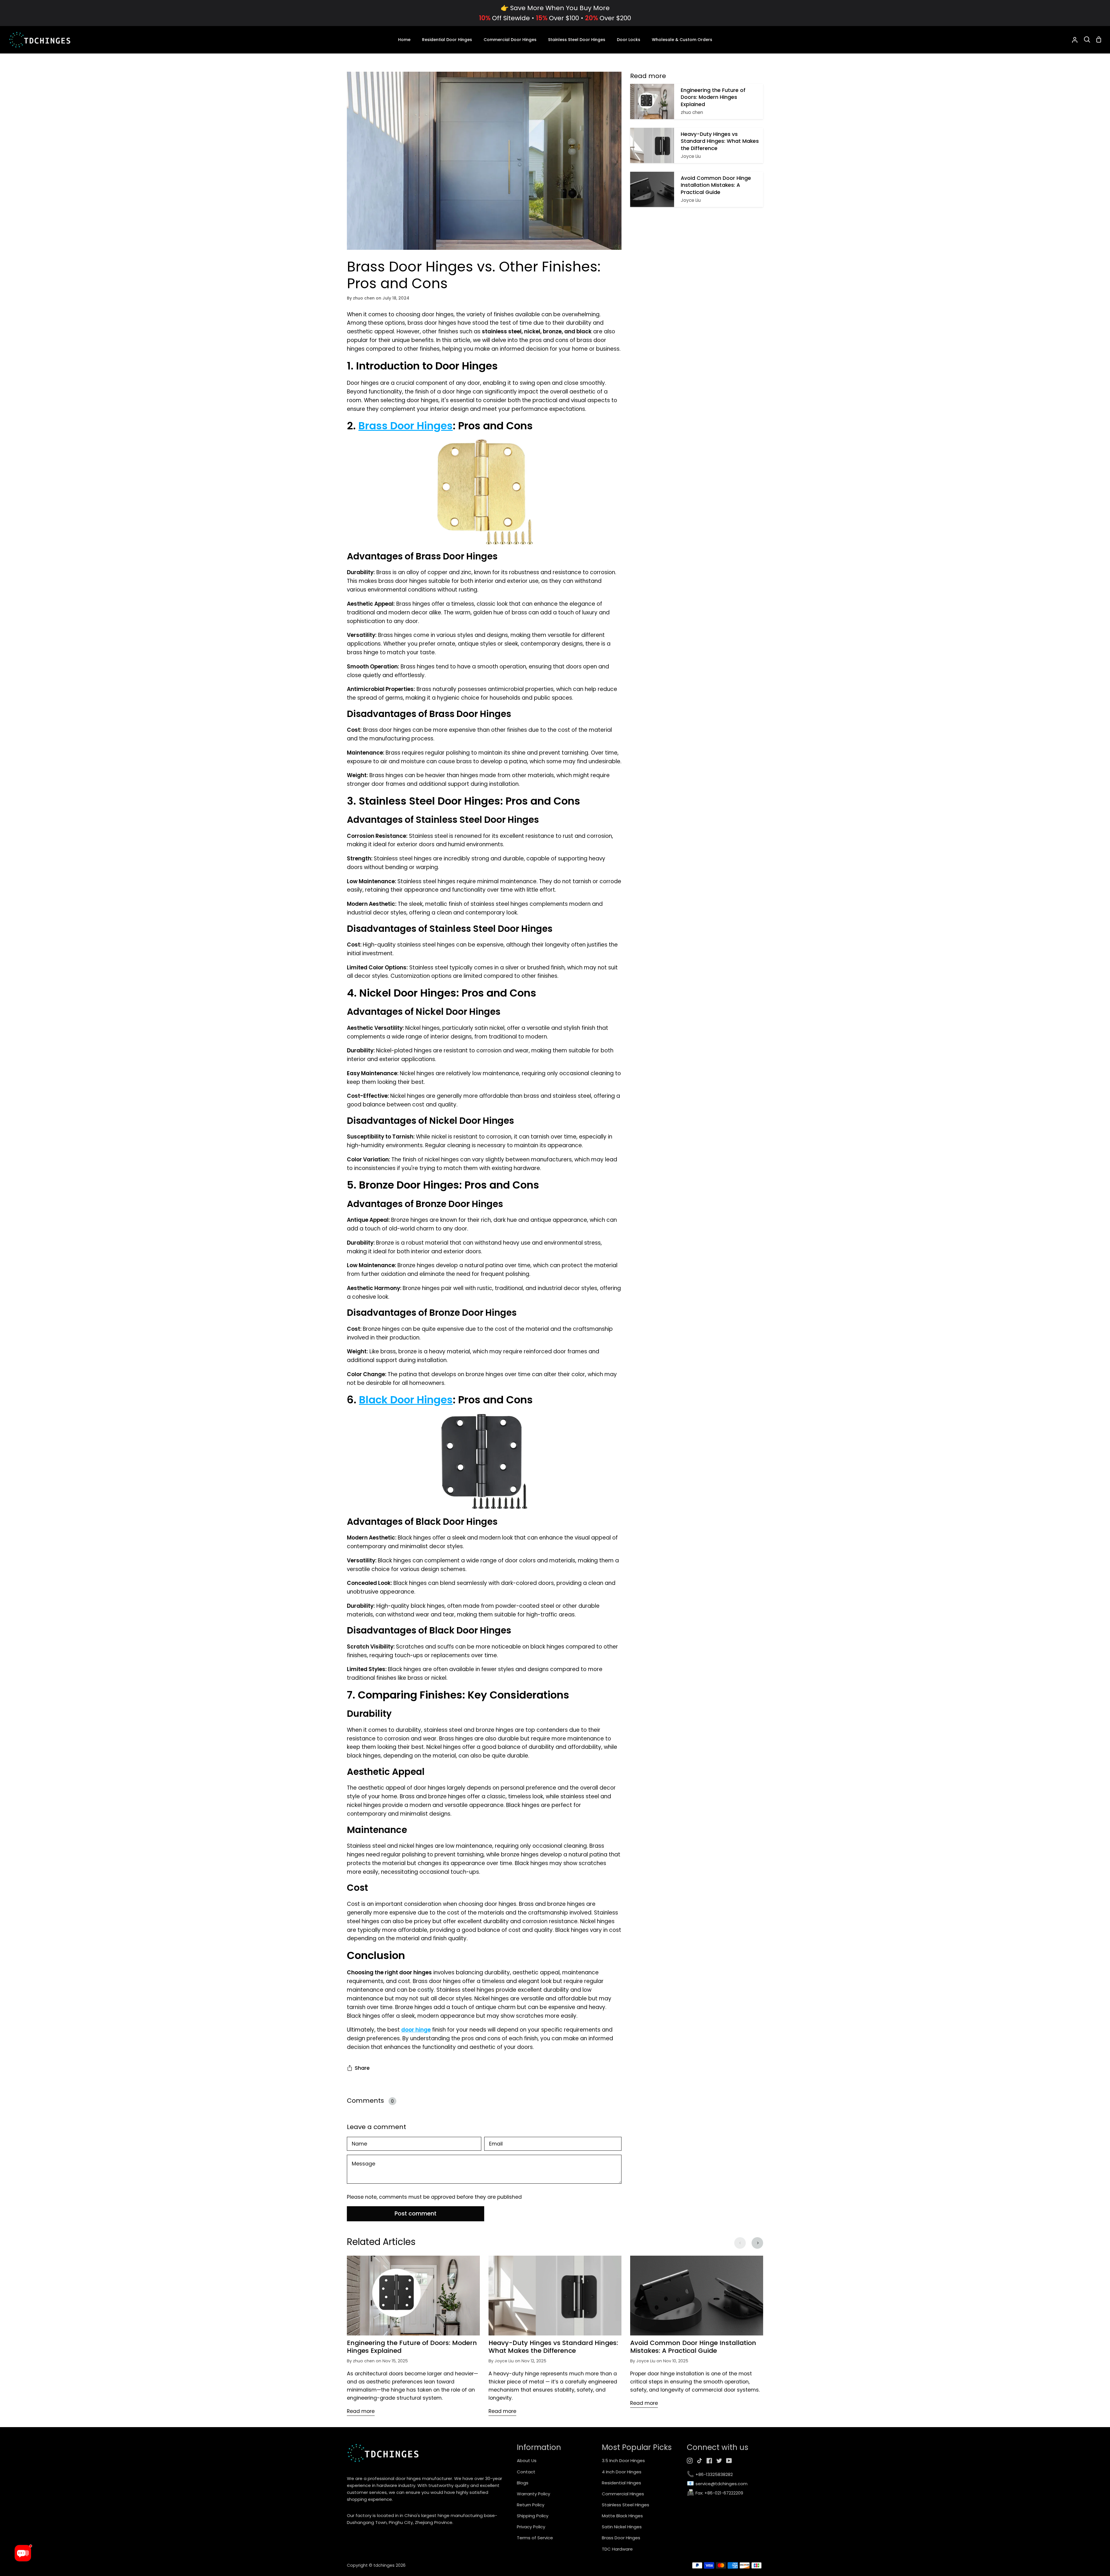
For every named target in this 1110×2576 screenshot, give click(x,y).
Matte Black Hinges (622, 2516)
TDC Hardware (617, 2549)
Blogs (523, 2483)
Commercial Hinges (623, 2494)
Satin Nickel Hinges (622, 2527)
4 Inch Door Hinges (622, 2472)
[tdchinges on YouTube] (729, 2461)
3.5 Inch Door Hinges (623, 2460)
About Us (527, 2460)
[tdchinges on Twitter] (719, 2461)
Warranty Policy (533, 2494)
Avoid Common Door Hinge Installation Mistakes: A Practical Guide (693, 2347)
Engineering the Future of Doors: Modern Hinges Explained (412, 2347)
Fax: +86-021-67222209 (715, 2493)
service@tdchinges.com (717, 2484)
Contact (526, 2472)
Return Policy (531, 2505)
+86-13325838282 (710, 2475)
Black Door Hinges (406, 1400)
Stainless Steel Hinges (626, 2505)
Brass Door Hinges (406, 426)
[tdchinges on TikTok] (700, 2461)
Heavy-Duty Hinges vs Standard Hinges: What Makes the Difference (553, 2347)
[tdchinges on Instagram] (690, 2461)
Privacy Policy (531, 2527)
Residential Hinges (621, 2483)
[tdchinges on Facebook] (709, 2461)
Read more (361, 2411)
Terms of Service (535, 2538)
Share (362, 2068)
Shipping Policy (533, 2516)
